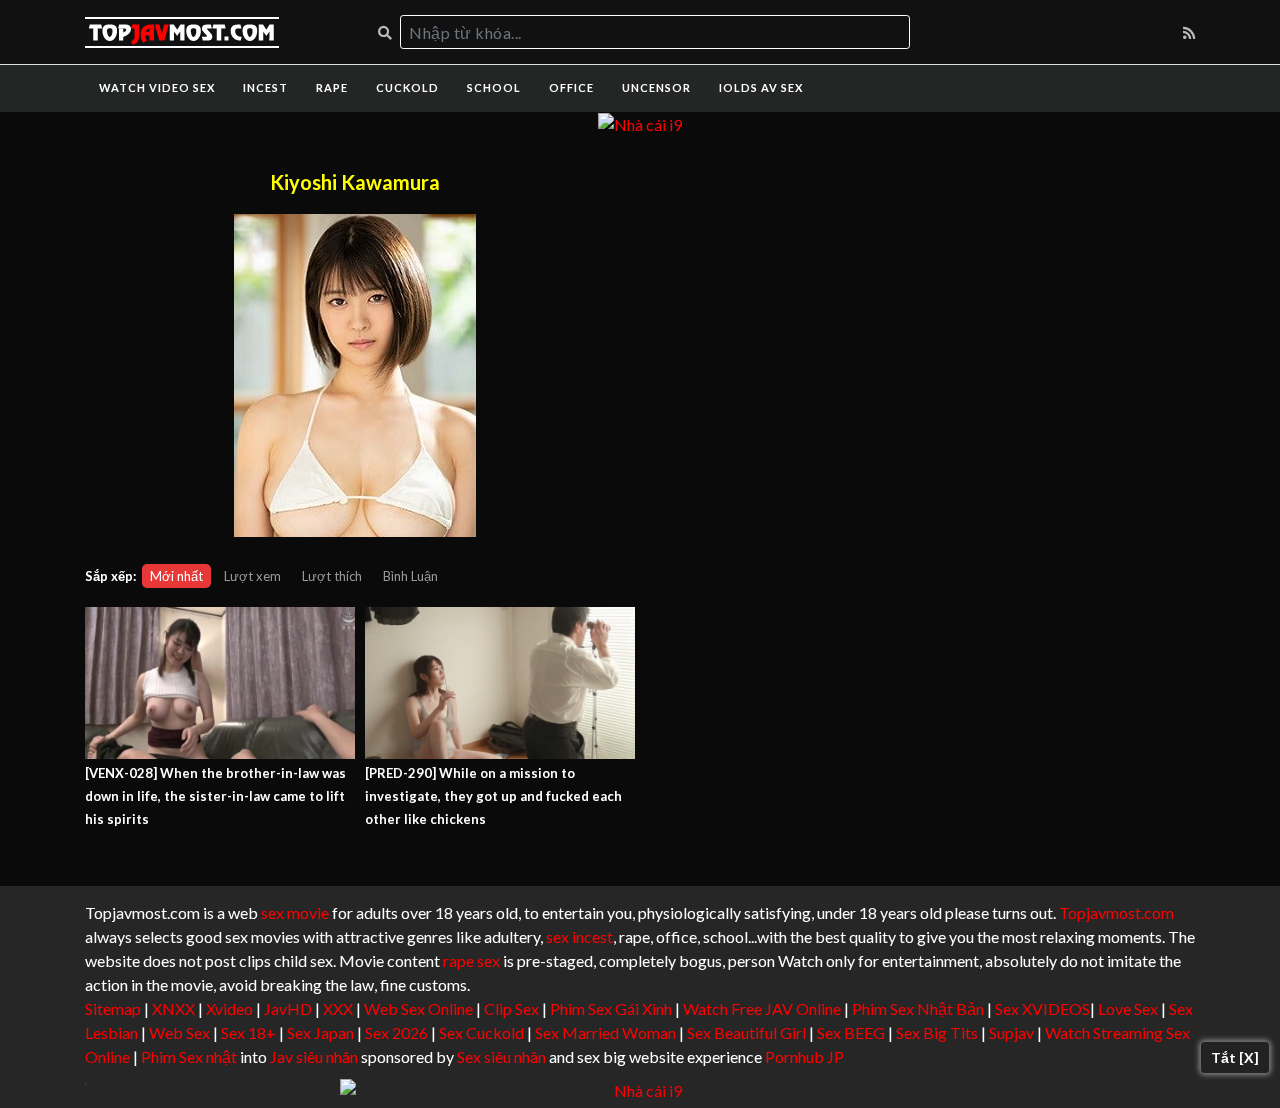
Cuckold (407, 87)
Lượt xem (252, 576)
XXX (338, 1008)
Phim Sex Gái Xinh (611, 1008)
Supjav (1011, 1032)
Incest (265, 87)
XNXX (173, 1008)
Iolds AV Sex (761, 87)
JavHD (288, 1008)
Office (571, 87)
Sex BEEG (851, 1032)
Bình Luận (410, 576)
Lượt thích (332, 576)
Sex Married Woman (605, 1032)
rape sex (471, 960)
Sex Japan (320, 1032)
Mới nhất (176, 576)
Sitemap (113, 1008)
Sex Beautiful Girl (746, 1032)
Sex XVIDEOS (1042, 1008)
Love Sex (1128, 1008)
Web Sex (179, 1032)
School (494, 87)
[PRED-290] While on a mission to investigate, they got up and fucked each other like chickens (493, 796)
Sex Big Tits (937, 1032)
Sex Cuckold (481, 1032)
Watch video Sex (157, 87)
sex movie (295, 912)
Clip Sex (511, 1008)
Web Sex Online (418, 1008)
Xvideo (229, 1008)
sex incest (579, 936)
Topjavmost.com (1116, 912)
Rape (332, 87)
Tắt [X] (1235, 1057)
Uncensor (656, 87)
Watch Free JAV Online (762, 1008)
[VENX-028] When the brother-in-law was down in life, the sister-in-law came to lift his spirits (215, 796)
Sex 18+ (248, 1032)
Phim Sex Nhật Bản (918, 1008)
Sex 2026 (396, 1032)
